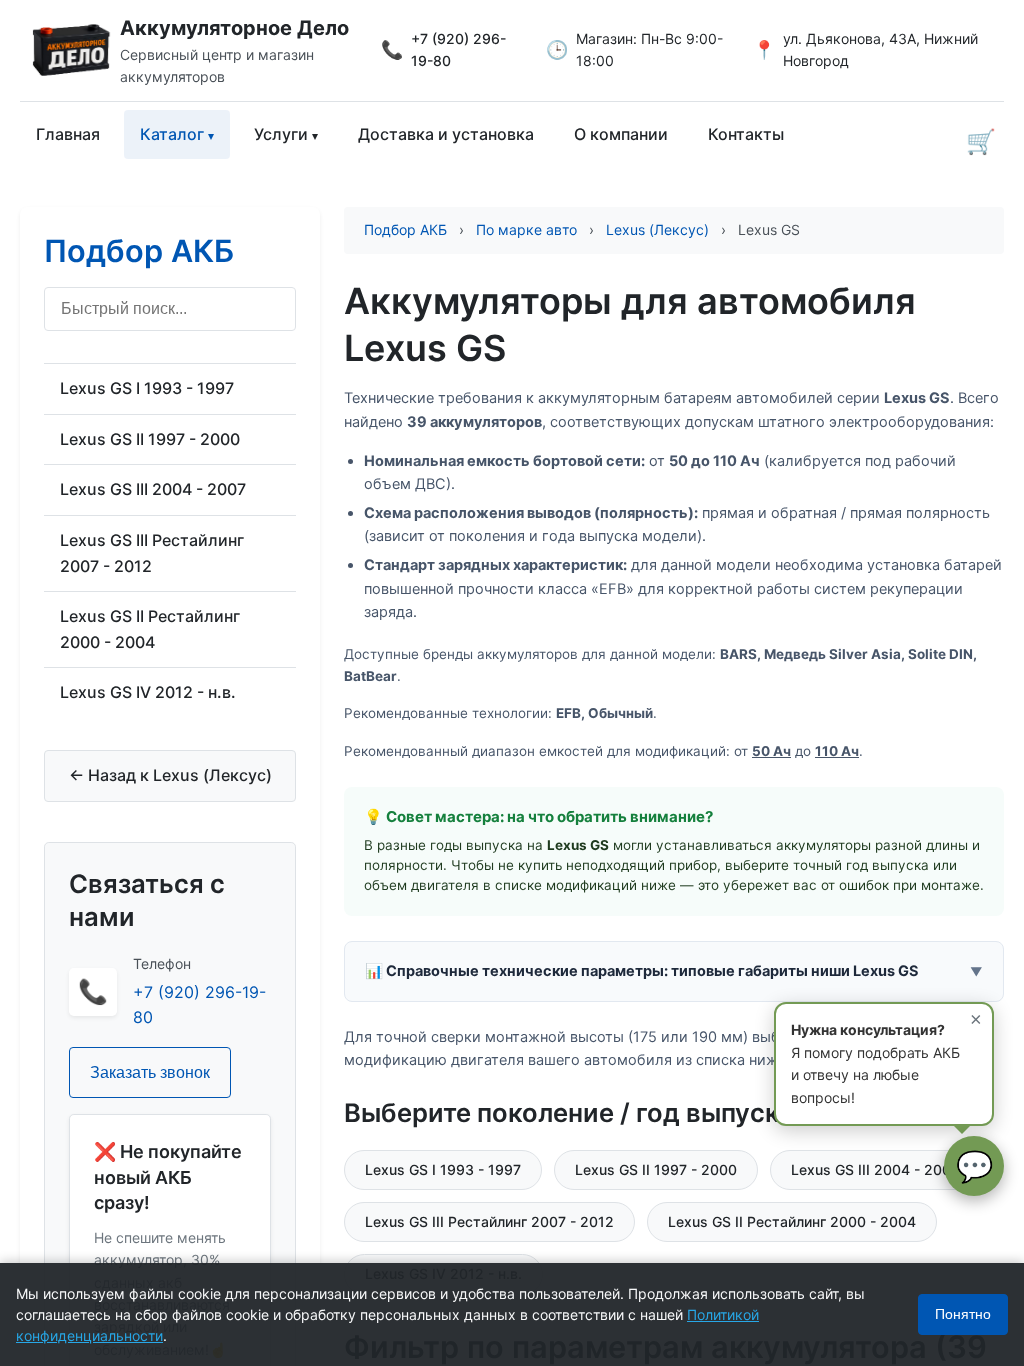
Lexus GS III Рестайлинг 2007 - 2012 (152, 553)
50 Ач (771, 751)
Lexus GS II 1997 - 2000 (150, 439)
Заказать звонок (150, 1072)
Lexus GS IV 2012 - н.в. (148, 692)
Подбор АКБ (139, 250)
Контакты (746, 134)
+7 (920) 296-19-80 (458, 49)
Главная (68, 134)
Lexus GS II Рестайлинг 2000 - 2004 (150, 629)
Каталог (172, 134)
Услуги (281, 134)
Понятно (963, 1314)
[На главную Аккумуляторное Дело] (70, 50)
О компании (621, 134)
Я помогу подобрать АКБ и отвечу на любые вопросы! (886, 1056)
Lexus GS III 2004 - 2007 (153, 489)
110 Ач (837, 751)
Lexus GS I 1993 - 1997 (147, 388)
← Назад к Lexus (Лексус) (170, 775)
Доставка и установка (446, 134)
